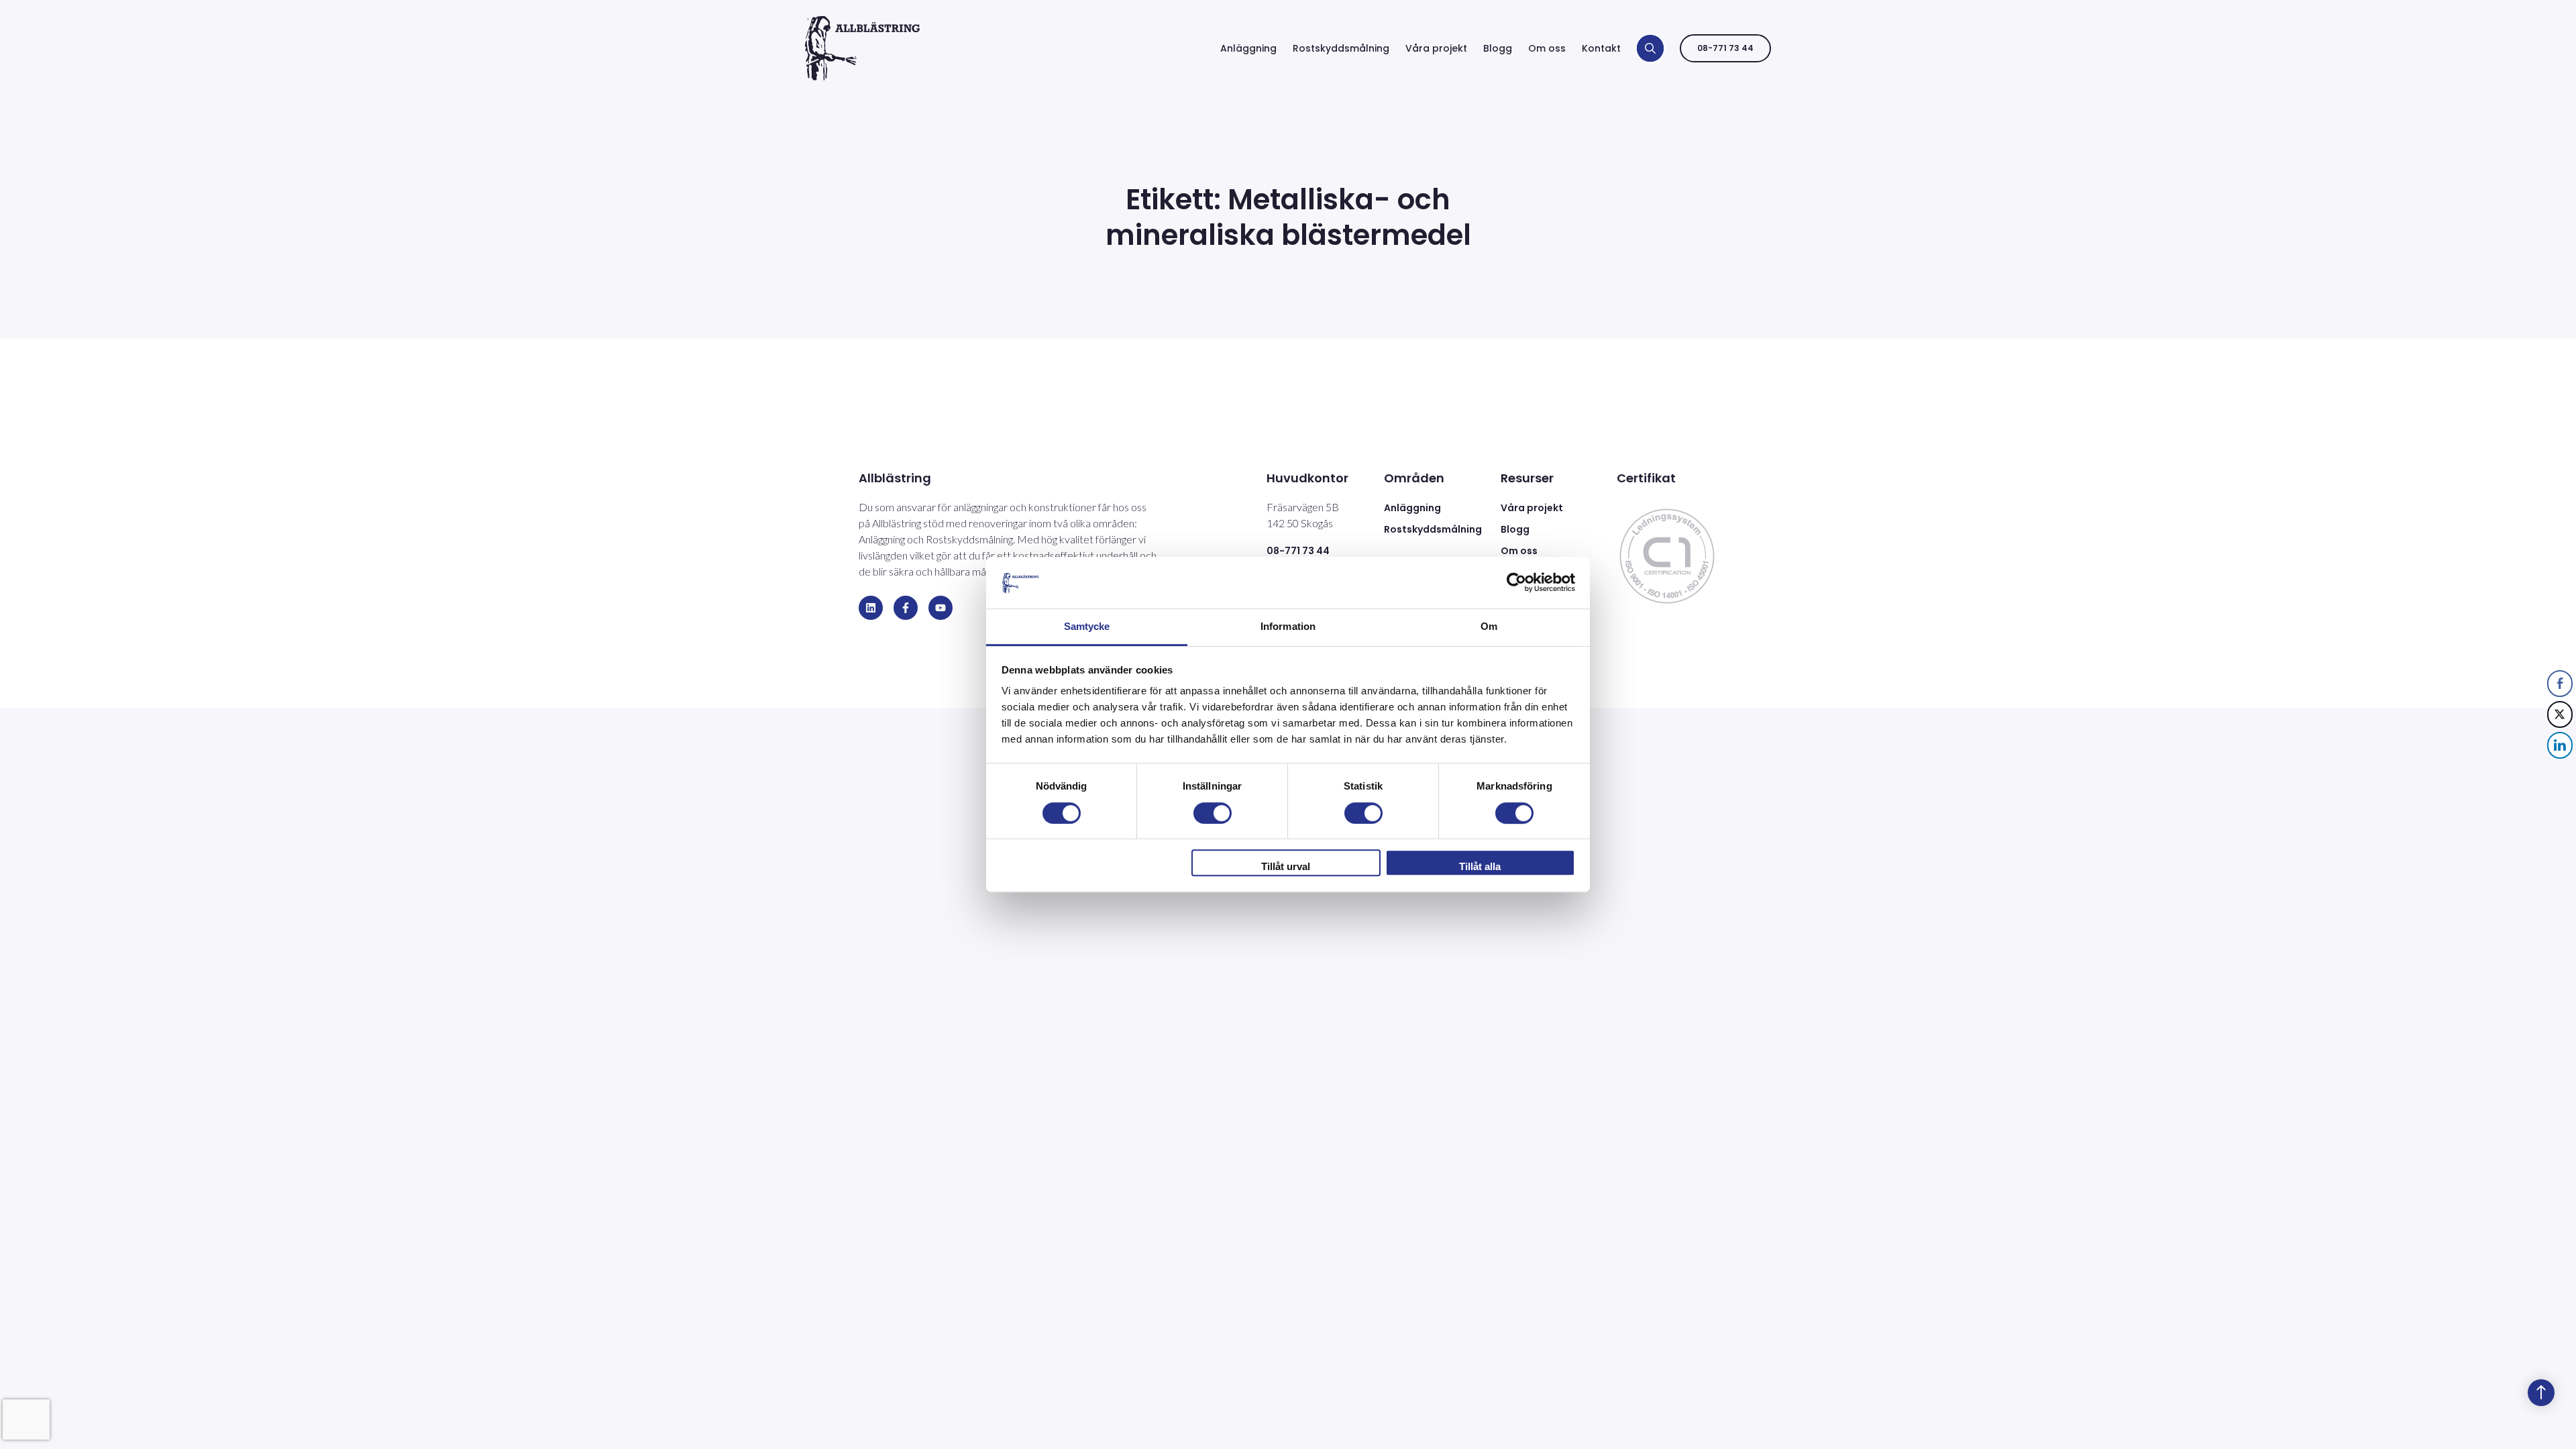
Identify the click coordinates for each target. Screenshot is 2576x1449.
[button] (2561, 773)
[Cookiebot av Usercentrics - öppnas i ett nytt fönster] (1516, 583)
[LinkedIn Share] (2560, 745)
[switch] (1213, 813)
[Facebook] (906, 608)
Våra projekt (1436, 48)
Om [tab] (1489, 626)
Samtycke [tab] (1087, 626)
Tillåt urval (1286, 866)
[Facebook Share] (2560, 684)
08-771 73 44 (1725, 48)
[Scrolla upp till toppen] (2541, 1393)
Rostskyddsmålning (1341, 48)
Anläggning (1248, 48)
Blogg (1498, 48)
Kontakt (1601, 48)
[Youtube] (941, 608)
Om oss (1547, 48)
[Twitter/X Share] (2560, 714)
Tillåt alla (1480, 866)
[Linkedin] (871, 608)
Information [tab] (1288, 626)
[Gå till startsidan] (862, 48)
